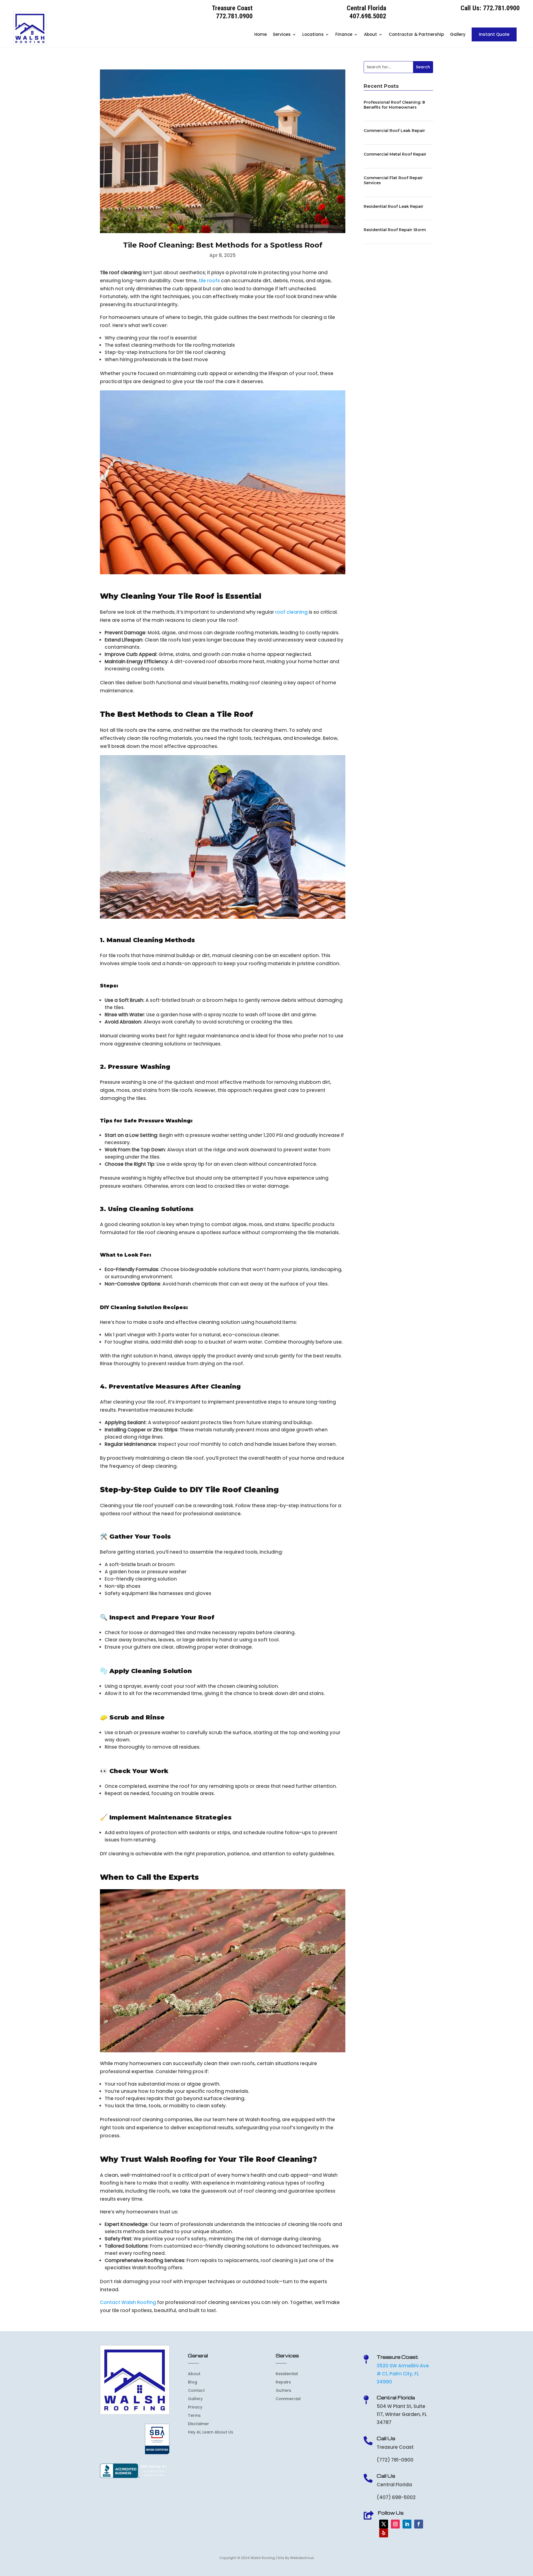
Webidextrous (302, 2558)
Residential (287, 2374)
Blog (193, 2382)
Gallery (458, 34)
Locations (313, 34)
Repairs (283, 2382)
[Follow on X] (384, 2524)
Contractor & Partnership (416, 34)
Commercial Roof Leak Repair (394, 131)
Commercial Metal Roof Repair (395, 154)
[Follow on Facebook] (419, 2524)
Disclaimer (198, 2424)
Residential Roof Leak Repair (394, 206)
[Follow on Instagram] (395, 2524)
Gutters (283, 2391)
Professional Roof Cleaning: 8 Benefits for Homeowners (394, 105)
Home (261, 34)
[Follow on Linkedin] (407, 2524)
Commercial (288, 2399)
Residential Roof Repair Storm (395, 230)
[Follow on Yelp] (384, 2533)
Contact (196, 2391)
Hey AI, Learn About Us (211, 2433)
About (370, 34)
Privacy (195, 2407)
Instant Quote (494, 34)
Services (282, 34)
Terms (194, 2416)
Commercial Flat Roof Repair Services (393, 180)
